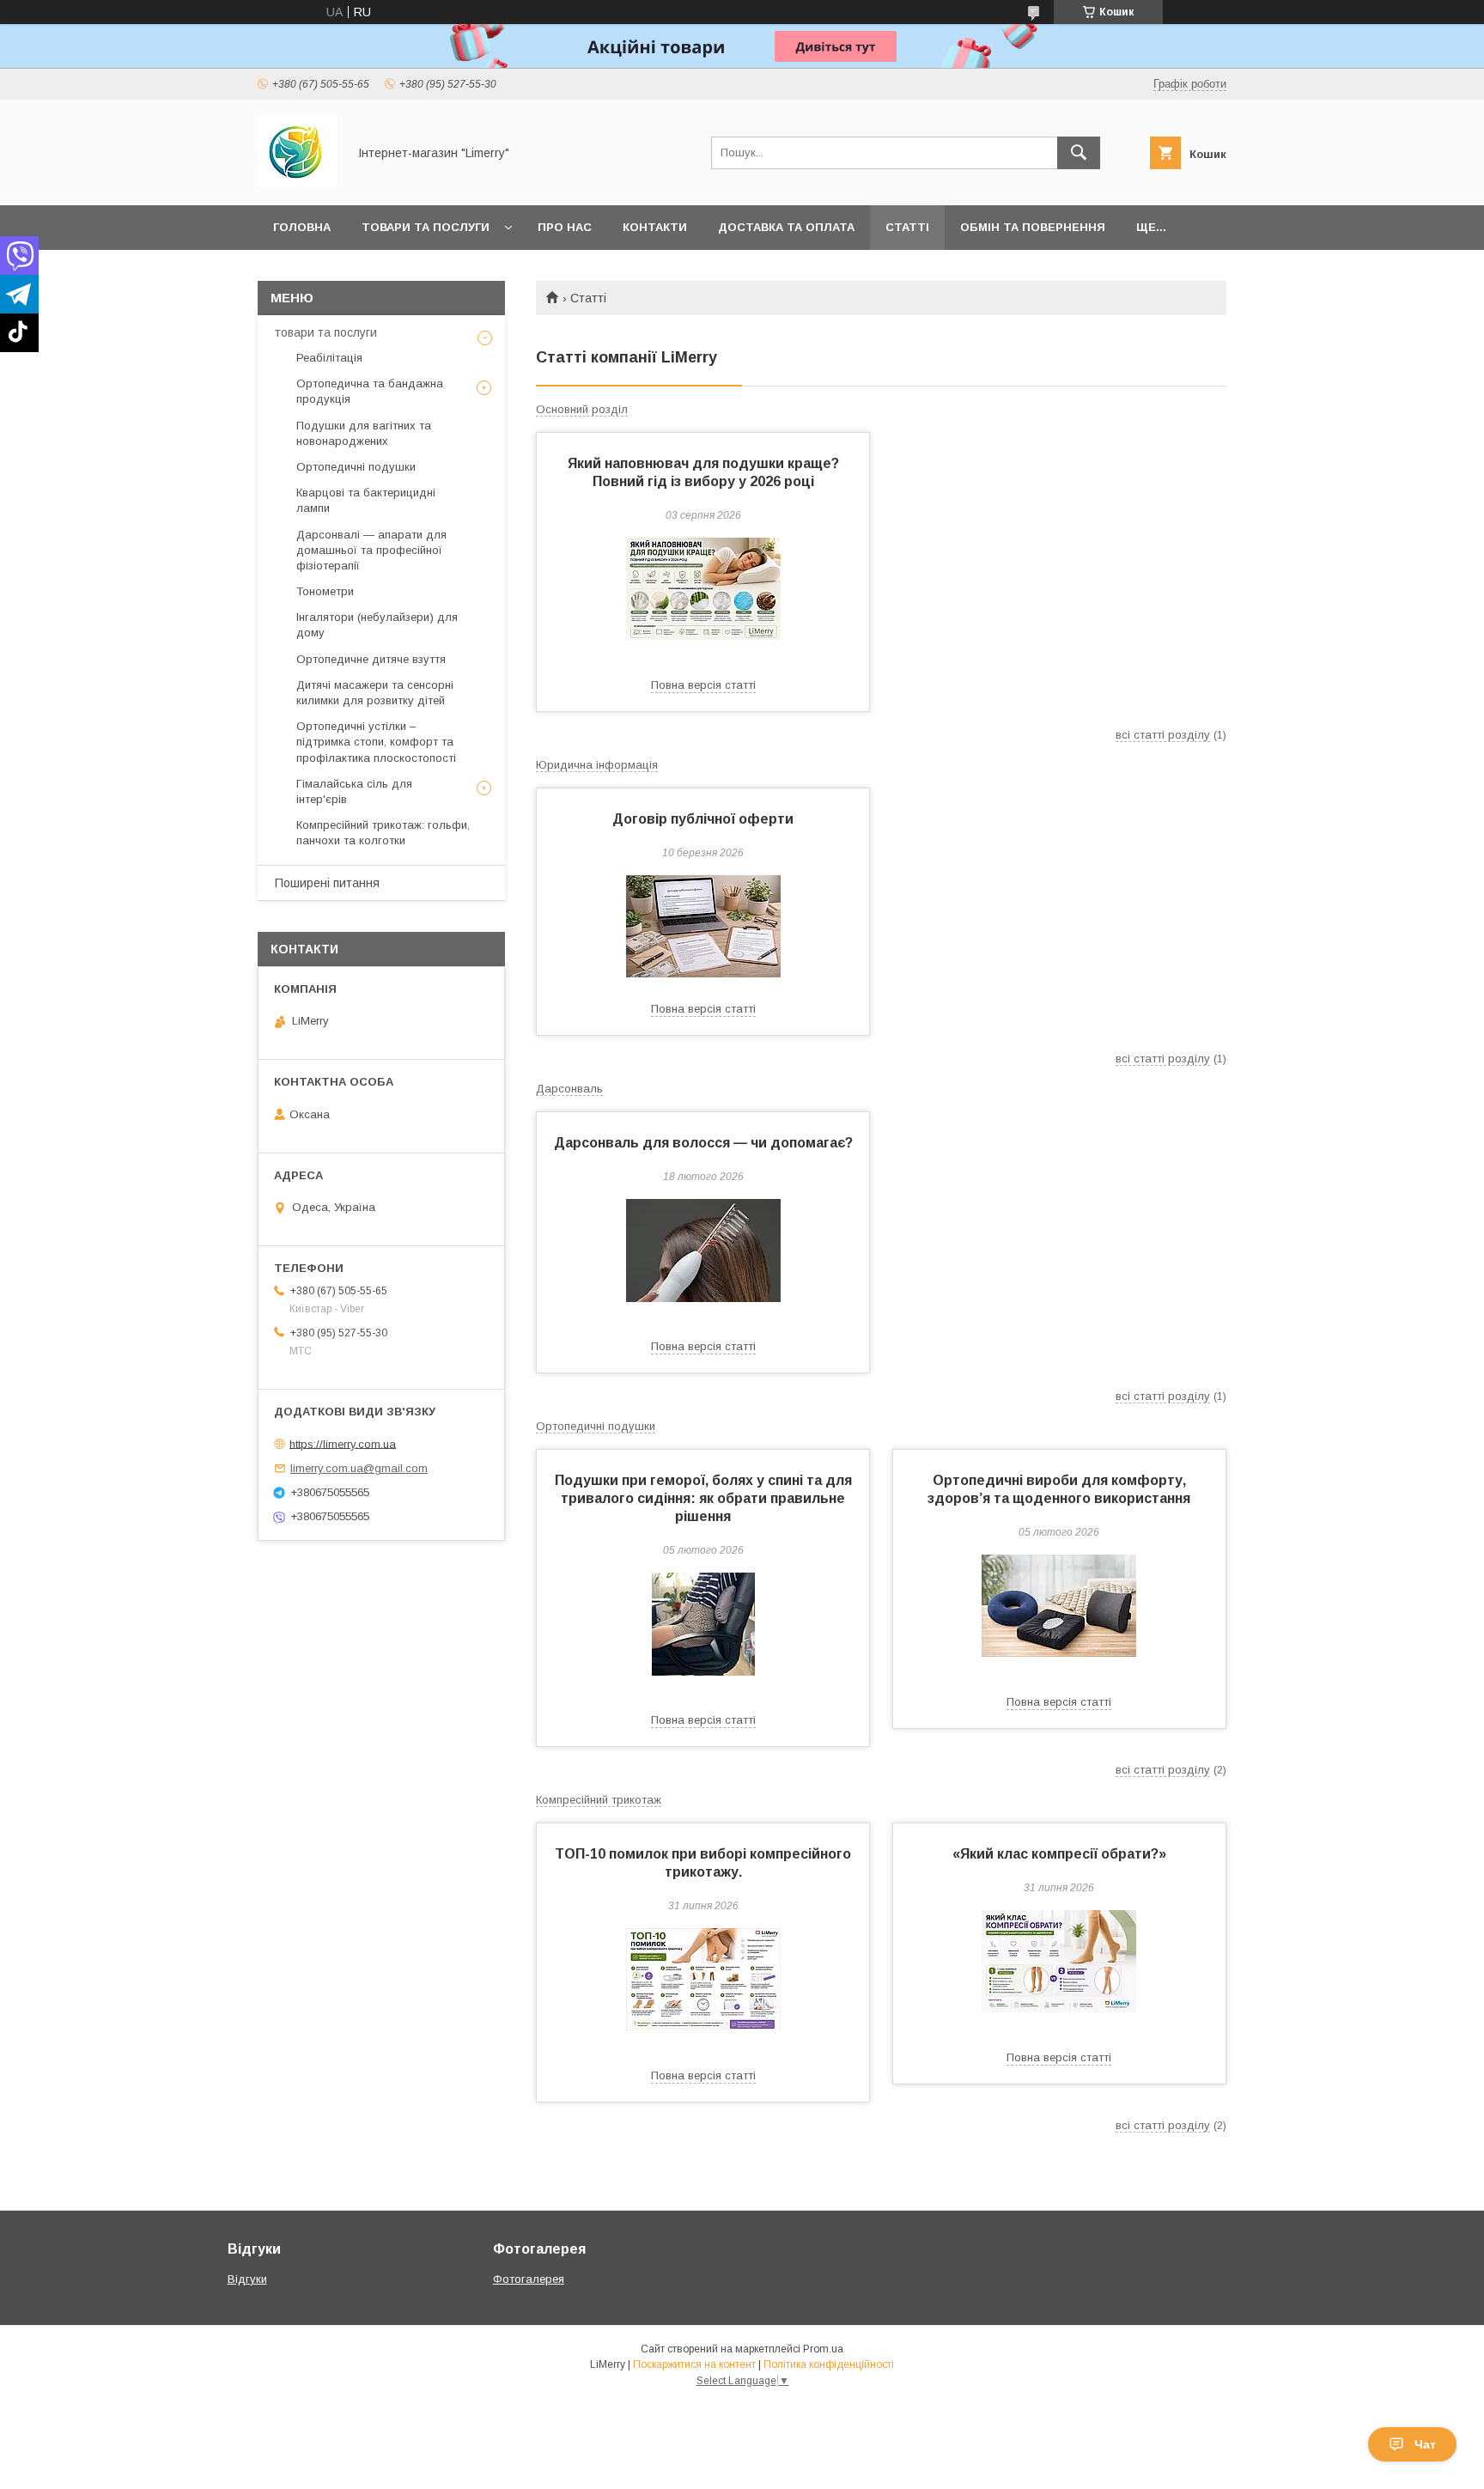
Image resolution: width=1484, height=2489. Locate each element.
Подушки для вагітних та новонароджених (364, 433)
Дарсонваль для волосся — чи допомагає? (703, 1143)
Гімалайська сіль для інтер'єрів (354, 791)
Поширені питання (327, 883)
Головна (302, 227)
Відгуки (247, 2279)
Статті (907, 227)
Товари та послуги (426, 227)
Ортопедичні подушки (356, 467)
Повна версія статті (703, 685)
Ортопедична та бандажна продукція (370, 391)
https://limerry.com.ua (343, 1443)
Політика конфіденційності (829, 2364)
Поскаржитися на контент (694, 2364)
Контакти (655, 227)
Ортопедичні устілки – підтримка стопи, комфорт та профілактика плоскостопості (376, 742)
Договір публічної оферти (703, 819)
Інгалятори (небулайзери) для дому (377, 625)
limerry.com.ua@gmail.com (359, 1468)
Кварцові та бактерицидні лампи (366, 500)
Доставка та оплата (786, 227)
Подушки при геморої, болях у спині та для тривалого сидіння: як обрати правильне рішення (703, 1498)
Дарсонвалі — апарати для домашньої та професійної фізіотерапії (371, 550)
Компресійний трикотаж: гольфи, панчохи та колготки (383, 833)
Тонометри (325, 591)
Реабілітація (329, 358)
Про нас (565, 227)
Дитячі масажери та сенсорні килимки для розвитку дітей (375, 693)
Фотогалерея (529, 2279)
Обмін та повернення (1033, 227)
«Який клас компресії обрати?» (1059, 1854)
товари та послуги (326, 332)
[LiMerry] (298, 183)
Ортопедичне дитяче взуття (371, 659)
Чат (1425, 2444)
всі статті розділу (1163, 735)
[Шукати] (1079, 153)
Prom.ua (823, 2349)
